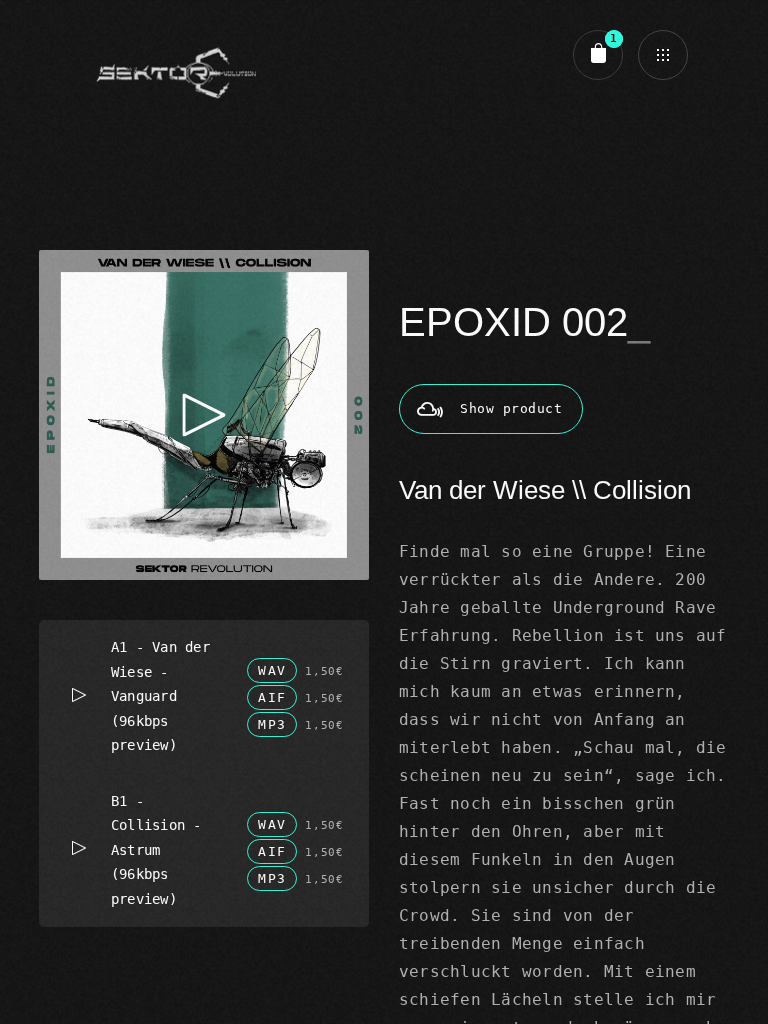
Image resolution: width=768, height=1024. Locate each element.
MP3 (272, 724)
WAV (272, 670)
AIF (272, 697)
